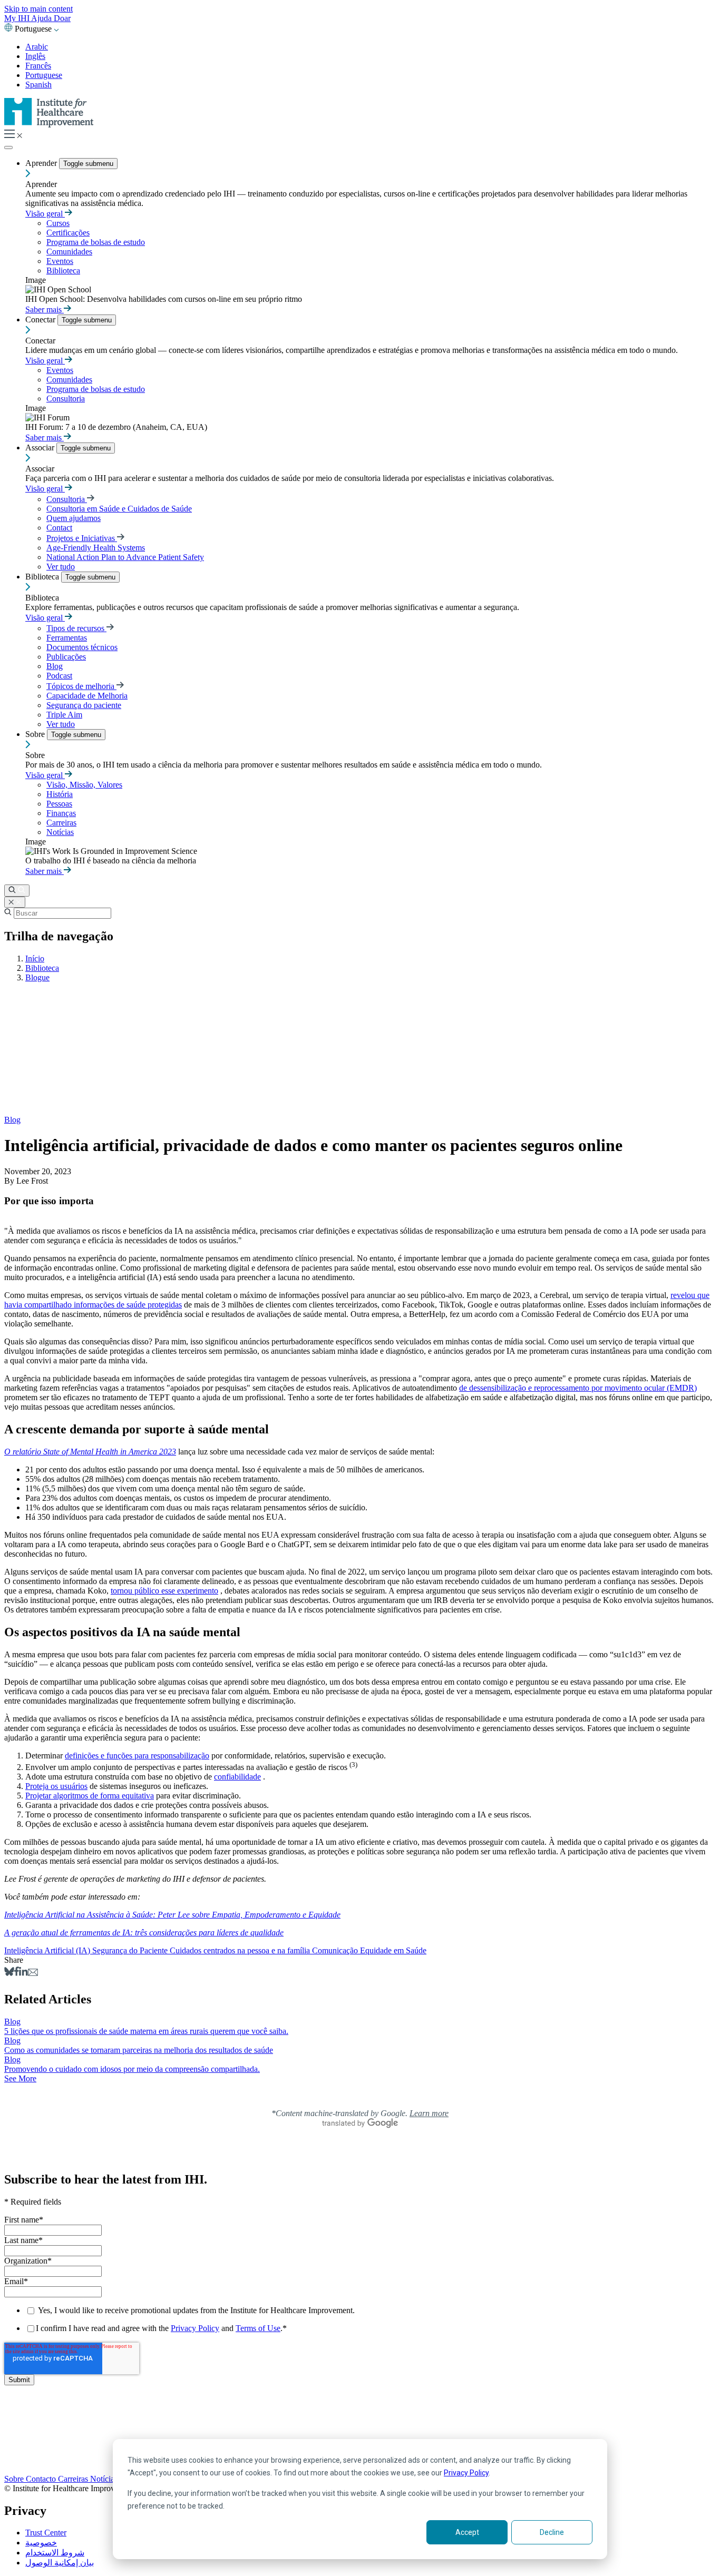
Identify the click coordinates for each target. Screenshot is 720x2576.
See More (20, 2078)
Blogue (37, 977)
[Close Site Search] (15, 902)
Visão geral (45, 214)
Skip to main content (38, 9)
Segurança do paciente (84, 705)
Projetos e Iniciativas (82, 538)
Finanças (61, 813)
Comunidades (69, 252)
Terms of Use (258, 2328)
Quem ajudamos (74, 518)
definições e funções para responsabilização (137, 1756)
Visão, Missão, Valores (84, 785)
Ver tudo (61, 567)
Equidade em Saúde (393, 1950)
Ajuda (42, 18)
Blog (55, 666)
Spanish (38, 85)
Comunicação (336, 1950)
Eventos (60, 261)
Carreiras (61, 823)
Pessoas (59, 804)
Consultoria (66, 399)
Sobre (36, 734)
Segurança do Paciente (131, 1950)
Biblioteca (63, 271)
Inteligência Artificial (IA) (48, 1950)
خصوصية (41, 2543)
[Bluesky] (9, 1973)
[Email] (33, 1973)
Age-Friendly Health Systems (96, 548)
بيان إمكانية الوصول (60, 2563)
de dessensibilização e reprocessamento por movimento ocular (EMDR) (578, 1388)
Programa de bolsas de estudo (96, 242)
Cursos (58, 223)
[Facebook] (17, 1973)
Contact (59, 528)
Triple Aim (64, 715)
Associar (41, 448)
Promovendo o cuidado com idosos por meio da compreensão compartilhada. (132, 2069)
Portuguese (44, 75)
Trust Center (46, 2533)
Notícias (60, 832)
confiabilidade (237, 1777)
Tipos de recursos (76, 628)
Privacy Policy (466, 2473)
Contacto (42, 2479)
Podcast (59, 676)
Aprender (42, 163)
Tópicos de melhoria (81, 686)
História (60, 794)
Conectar (41, 319)
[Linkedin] (23, 1973)
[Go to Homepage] (49, 125)
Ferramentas (67, 638)
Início (35, 958)
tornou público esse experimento (164, 1591)
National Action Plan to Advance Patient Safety (125, 557)
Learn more (429, 2113)
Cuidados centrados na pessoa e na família (241, 1950)
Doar (62, 18)
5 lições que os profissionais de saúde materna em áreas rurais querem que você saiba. (146, 2031)
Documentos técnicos (82, 647)
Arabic (37, 47)
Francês (38, 66)
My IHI (18, 18)
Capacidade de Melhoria (87, 696)
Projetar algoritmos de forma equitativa (90, 1796)
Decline (552, 2532)
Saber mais (45, 309)
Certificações (68, 233)
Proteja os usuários (56, 1786)
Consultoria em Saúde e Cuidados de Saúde (119, 509)
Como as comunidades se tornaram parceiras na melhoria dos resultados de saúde (139, 2050)
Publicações (66, 657)
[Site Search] (17, 891)
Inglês (35, 56)
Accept (467, 2532)
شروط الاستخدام (55, 2553)
